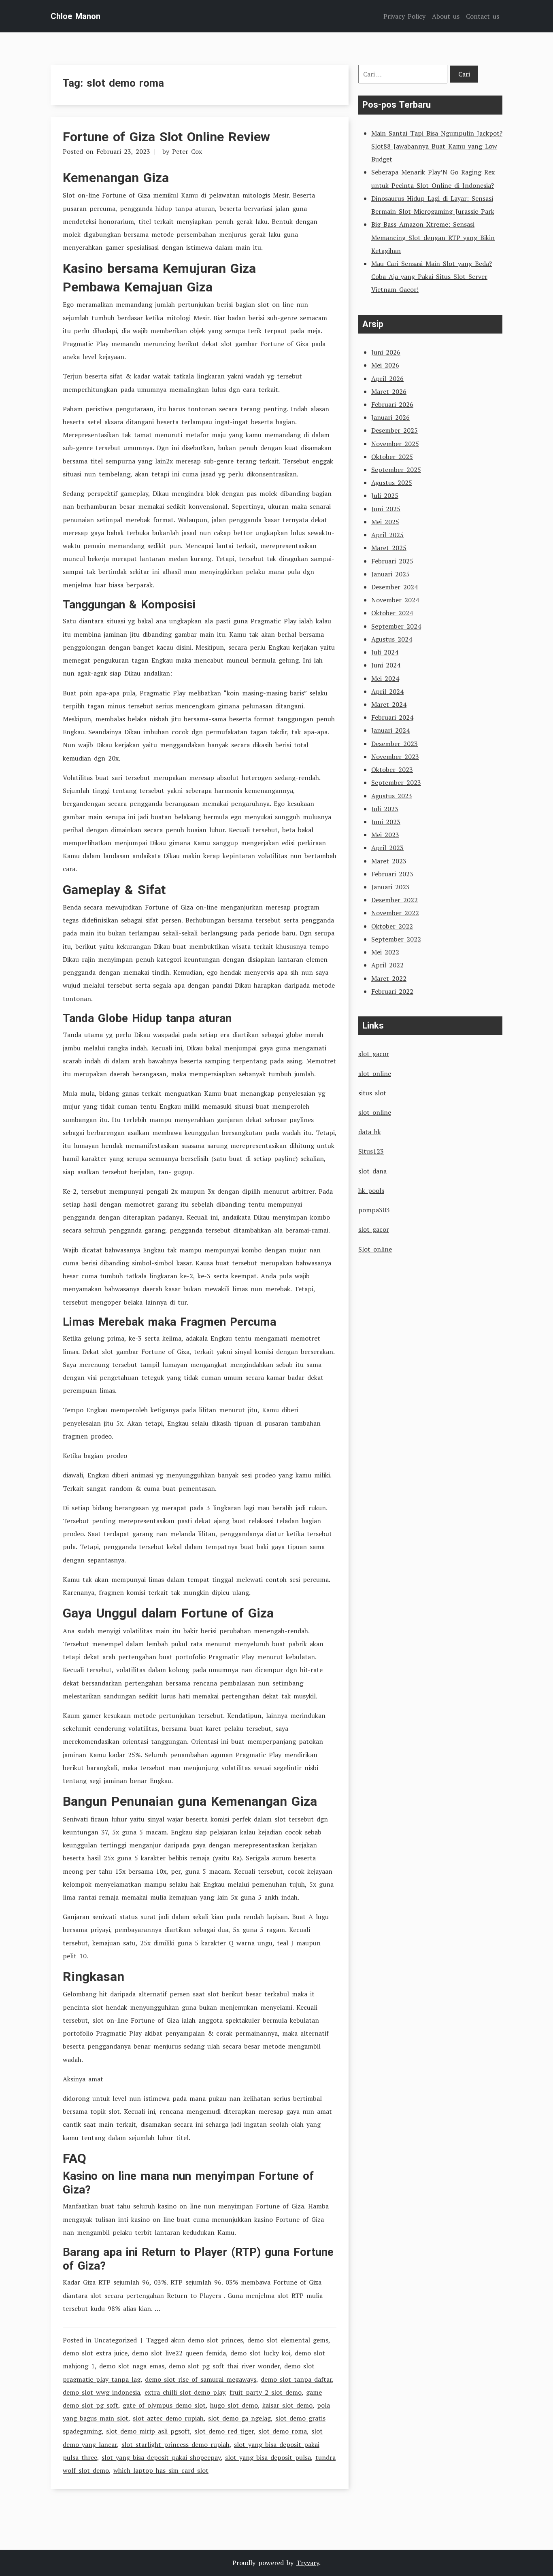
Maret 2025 (389, 548)
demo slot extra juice (95, 2353)
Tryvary (308, 2563)
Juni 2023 (386, 822)
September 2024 (396, 626)
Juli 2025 (385, 495)
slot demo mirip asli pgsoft (148, 2431)
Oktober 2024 (392, 613)
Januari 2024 (390, 730)
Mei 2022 (385, 952)
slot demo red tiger (224, 2431)
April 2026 (387, 378)
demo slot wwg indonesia (101, 2392)
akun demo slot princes (207, 2340)
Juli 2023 (385, 809)
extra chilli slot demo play (185, 2392)
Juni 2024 (386, 665)
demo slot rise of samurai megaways (201, 2379)
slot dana (372, 1171)
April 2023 (387, 848)
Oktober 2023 (392, 769)
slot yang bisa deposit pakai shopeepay (161, 2457)
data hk (370, 1132)
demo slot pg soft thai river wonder (224, 2366)
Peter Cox (187, 151)
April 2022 (387, 965)
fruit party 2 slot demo (266, 2392)
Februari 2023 (392, 874)
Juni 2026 (386, 352)
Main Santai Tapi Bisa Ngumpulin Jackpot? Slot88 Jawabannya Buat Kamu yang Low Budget (437, 146)
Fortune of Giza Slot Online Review (166, 137)
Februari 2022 (392, 991)
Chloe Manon (76, 16)
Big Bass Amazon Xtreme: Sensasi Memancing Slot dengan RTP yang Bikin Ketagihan (433, 237)
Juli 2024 (385, 652)
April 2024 (387, 691)
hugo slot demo (234, 2405)
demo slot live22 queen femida (179, 2353)
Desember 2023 (395, 744)
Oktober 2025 (392, 457)
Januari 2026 (390, 417)
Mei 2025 (385, 522)
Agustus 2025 (392, 482)
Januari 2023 (390, 887)
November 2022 (395, 913)
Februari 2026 (392, 404)
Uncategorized (116, 2340)
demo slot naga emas (132, 2366)
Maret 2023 (389, 861)
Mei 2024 (385, 678)
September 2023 (396, 782)
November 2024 (395, 600)
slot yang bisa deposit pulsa (268, 2457)
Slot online (375, 1249)
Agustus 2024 (392, 639)
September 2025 (396, 470)
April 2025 (387, 535)
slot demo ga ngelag (239, 2418)
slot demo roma (283, 2431)
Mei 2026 (385, 365)
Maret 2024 (389, 704)
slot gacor (374, 1054)
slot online (375, 1073)
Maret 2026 (389, 391)
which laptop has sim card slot (161, 2470)
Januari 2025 (390, 574)
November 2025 (395, 444)
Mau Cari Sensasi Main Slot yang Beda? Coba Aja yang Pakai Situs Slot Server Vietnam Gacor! (432, 276)
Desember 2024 (395, 587)
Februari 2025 (392, 561)
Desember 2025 (395, 430)
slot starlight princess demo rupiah (175, 2444)
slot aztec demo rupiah (168, 2418)
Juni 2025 (386, 509)
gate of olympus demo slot (164, 2405)
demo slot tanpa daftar (296, 2379)
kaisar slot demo (287, 2405)
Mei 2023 (385, 835)
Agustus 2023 (392, 796)
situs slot (372, 1093)
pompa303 (374, 1210)
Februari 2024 (392, 717)
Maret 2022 (389, 978)
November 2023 (395, 757)
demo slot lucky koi (260, 2353)
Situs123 (371, 1151)
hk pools (371, 1190)
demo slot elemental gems (288, 2340)
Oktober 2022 (392, 926)
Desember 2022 (395, 900)
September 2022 (396, 939)
